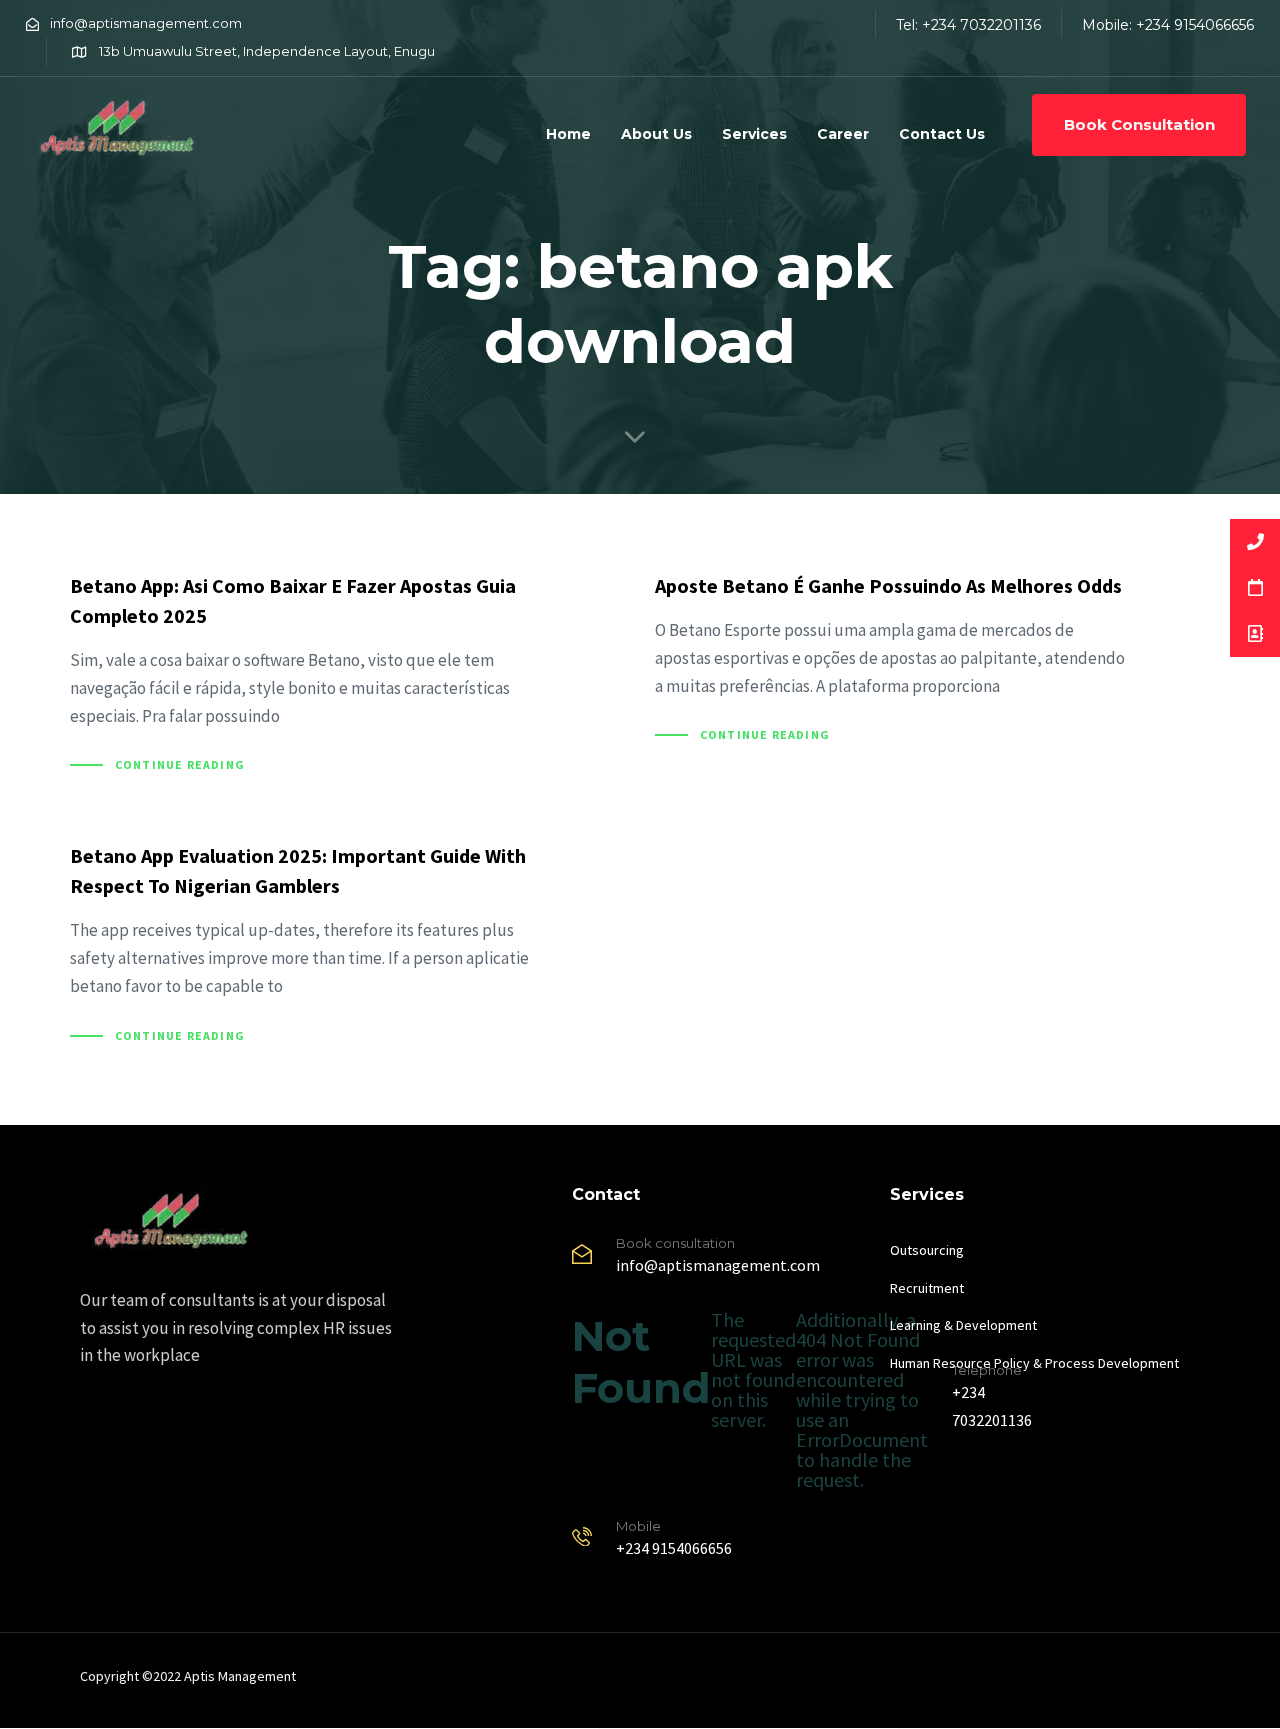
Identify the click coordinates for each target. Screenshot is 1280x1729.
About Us (656, 134)
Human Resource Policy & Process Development (1034, 1363)
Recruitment (927, 1288)
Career (843, 134)
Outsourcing (927, 1250)
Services (754, 134)
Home (568, 134)
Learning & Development (963, 1325)
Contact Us (942, 134)
